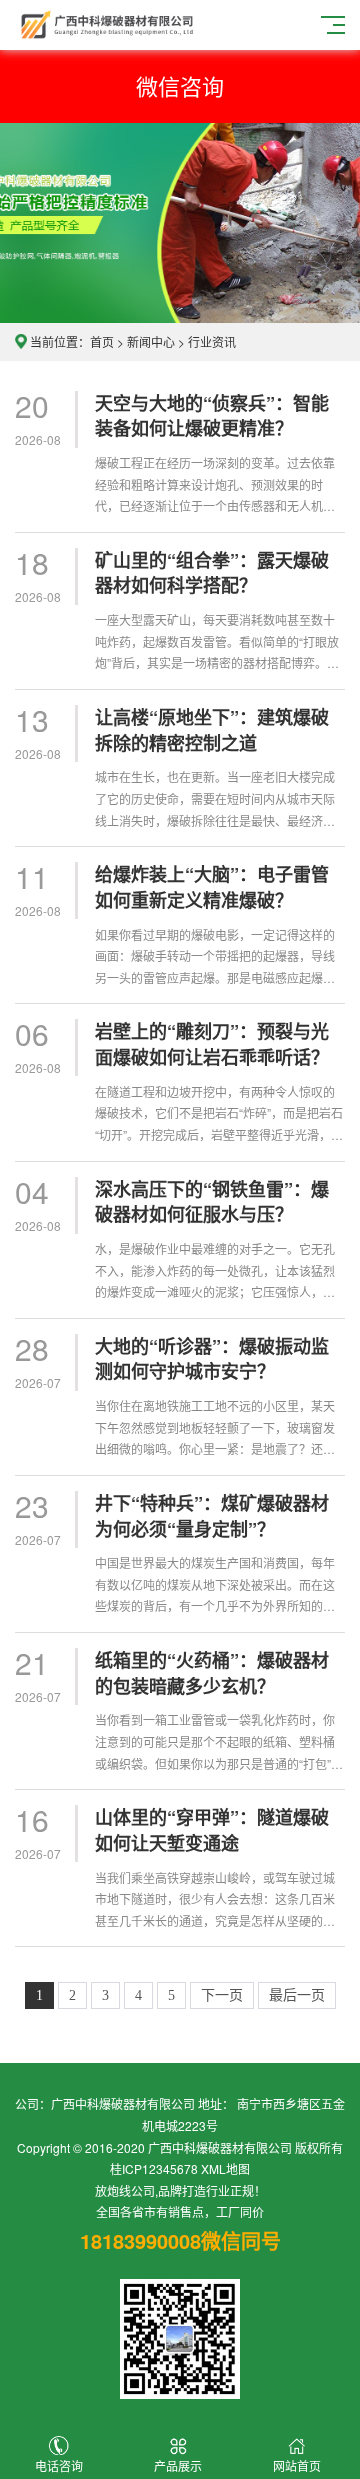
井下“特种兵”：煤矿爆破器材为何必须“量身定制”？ (212, 1516)
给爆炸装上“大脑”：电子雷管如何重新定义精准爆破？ (212, 887)
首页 (102, 341)
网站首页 (297, 2465)
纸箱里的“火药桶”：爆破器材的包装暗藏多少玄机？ (212, 1673)
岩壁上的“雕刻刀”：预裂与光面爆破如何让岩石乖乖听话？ (212, 1044)
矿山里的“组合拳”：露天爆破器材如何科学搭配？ (212, 573)
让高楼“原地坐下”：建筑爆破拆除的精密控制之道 (212, 730)
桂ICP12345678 (154, 2168)
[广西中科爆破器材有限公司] (107, 22)
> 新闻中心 (144, 341)
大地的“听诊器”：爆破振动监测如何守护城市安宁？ (212, 1359)
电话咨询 (59, 2465)
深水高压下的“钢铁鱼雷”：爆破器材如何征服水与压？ (212, 1202)
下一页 (222, 1995)
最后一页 (297, 1995)
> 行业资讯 (207, 341)
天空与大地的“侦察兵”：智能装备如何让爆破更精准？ (212, 416)
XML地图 (225, 2168)
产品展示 (178, 2465)
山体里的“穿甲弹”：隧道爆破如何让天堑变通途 (212, 1830)
